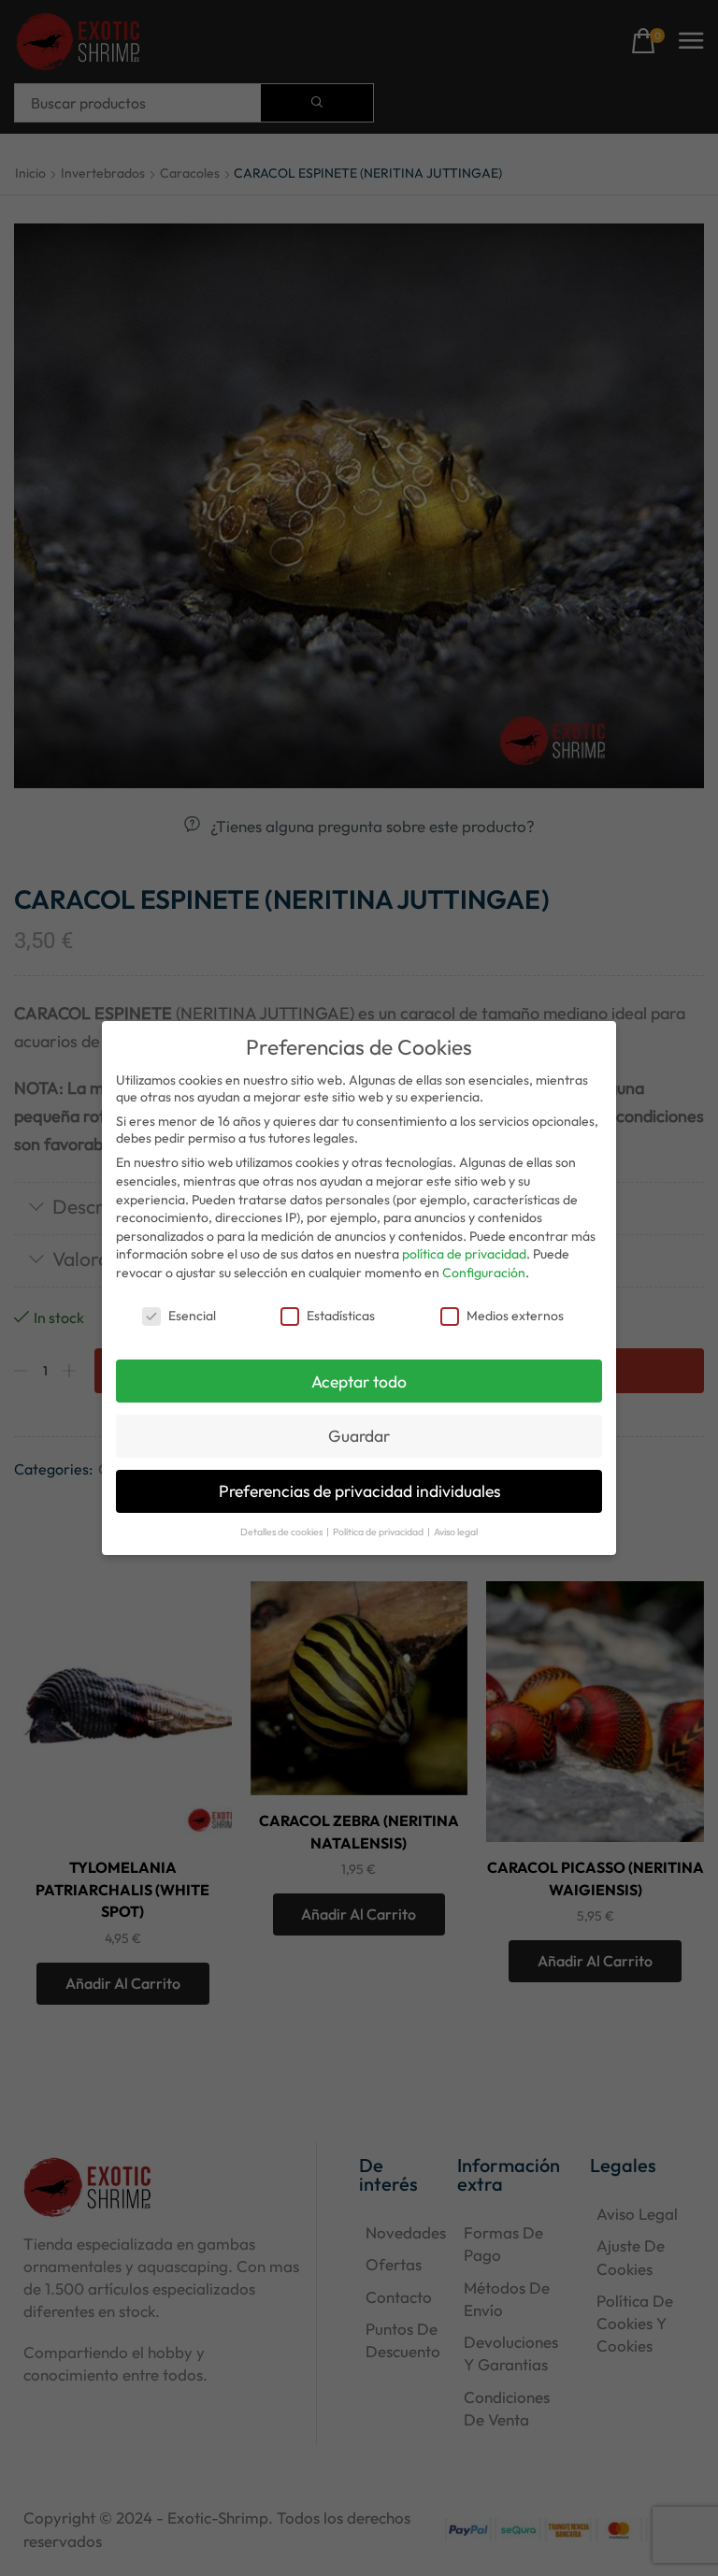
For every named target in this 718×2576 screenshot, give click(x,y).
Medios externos (515, 1316)
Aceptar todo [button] (359, 1382)
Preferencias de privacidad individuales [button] (359, 1491)
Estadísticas (341, 1316)
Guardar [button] (359, 1436)
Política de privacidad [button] (379, 1532)
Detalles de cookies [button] (282, 1532)
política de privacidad (464, 1254)
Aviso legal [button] (456, 1532)
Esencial (192, 1316)
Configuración (484, 1273)
